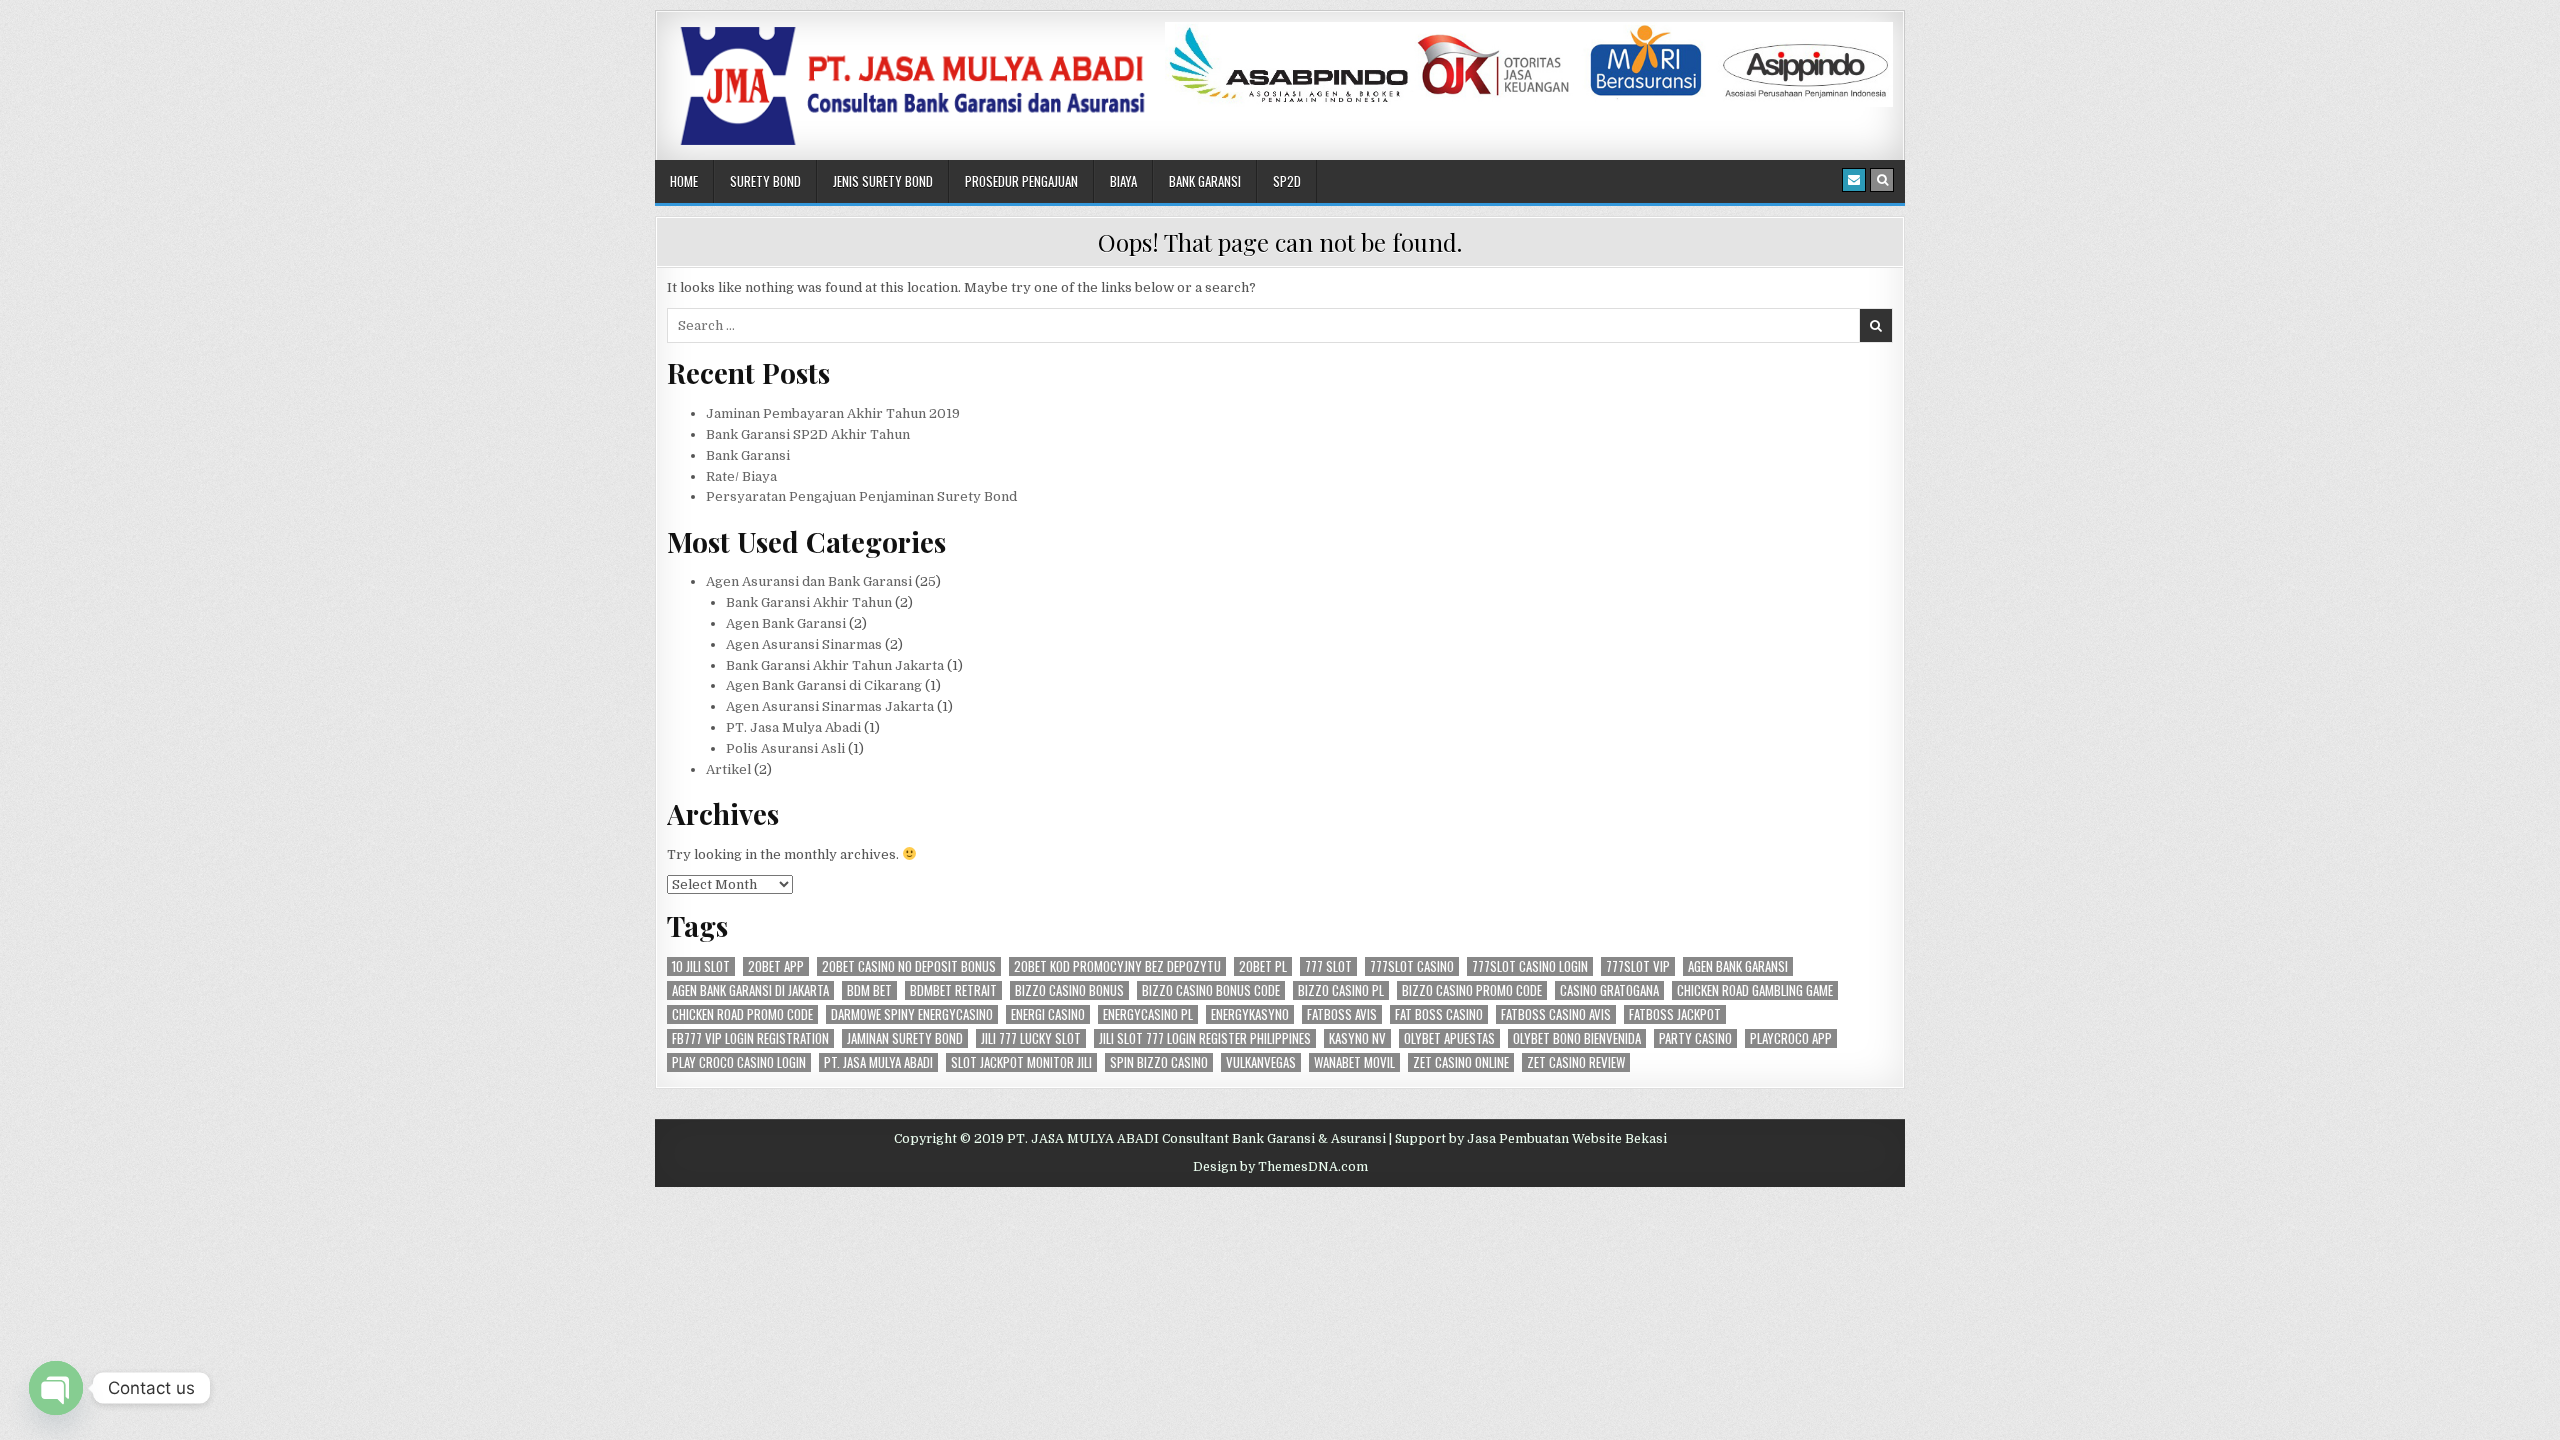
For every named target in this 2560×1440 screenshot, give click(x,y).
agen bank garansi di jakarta (750, 990)
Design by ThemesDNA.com (1280, 1167)
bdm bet (869, 990)
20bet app (776, 966)
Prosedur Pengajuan (1021, 181)
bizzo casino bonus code (1211, 990)
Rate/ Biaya (741, 476)
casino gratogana (1609, 990)
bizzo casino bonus (1069, 990)
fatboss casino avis (1556, 1014)
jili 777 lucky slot (1031, 1038)
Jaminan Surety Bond (905, 1038)
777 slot (1328, 966)
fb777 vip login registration (750, 1038)
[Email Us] (1854, 180)
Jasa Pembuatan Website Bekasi (1567, 1139)
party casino (1695, 1038)
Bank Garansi (1205, 181)
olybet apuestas (1449, 1038)
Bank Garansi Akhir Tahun (809, 602)
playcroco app (1791, 1038)
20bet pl (1263, 966)
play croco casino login (739, 1062)
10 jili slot (701, 966)
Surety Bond (765, 181)
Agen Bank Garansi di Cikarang (824, 685)
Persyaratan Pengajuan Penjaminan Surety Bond (861, 496)
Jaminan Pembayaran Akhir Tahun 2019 (833, 413)
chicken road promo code (742, 1014)
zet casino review (1576, 1062)
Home (684, 181)
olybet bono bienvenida (1577, 1038)
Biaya (1123, 181)
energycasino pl (1148, 1014)
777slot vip (1638, 966)
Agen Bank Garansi (786, 623)
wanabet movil (1354, 1062)
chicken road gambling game (1755, 990)
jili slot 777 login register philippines (1205, 1038)
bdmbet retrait (953, 990)
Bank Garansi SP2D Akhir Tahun (808, 434)
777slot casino (1412, 966)
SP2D (1287, 181)
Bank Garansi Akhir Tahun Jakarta (835, 665)
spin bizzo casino (1159, 1062)
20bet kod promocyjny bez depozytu (1117, 966)
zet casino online (1461, 1062)
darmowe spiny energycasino (912, 1014)
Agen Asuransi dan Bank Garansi (809, 581)
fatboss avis (1342, 1014)
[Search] (1882, 180)
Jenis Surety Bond (883, 181)
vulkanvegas (1261, 1062)
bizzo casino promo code (1472, 990)
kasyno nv (1357, 1038)
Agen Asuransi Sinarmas (804, 644)
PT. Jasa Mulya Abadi (793, 727)
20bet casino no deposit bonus (909, 966)
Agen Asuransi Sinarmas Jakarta (830, 706)
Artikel (728, 769)
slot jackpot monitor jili (1021, 1062)
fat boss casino (1439, 1014)
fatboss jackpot (1675, 1014)
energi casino (1048, 1014)
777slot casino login (1530, 966)
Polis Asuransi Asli (785, 748)
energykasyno (1250, 1014)
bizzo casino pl (1341, 990)
